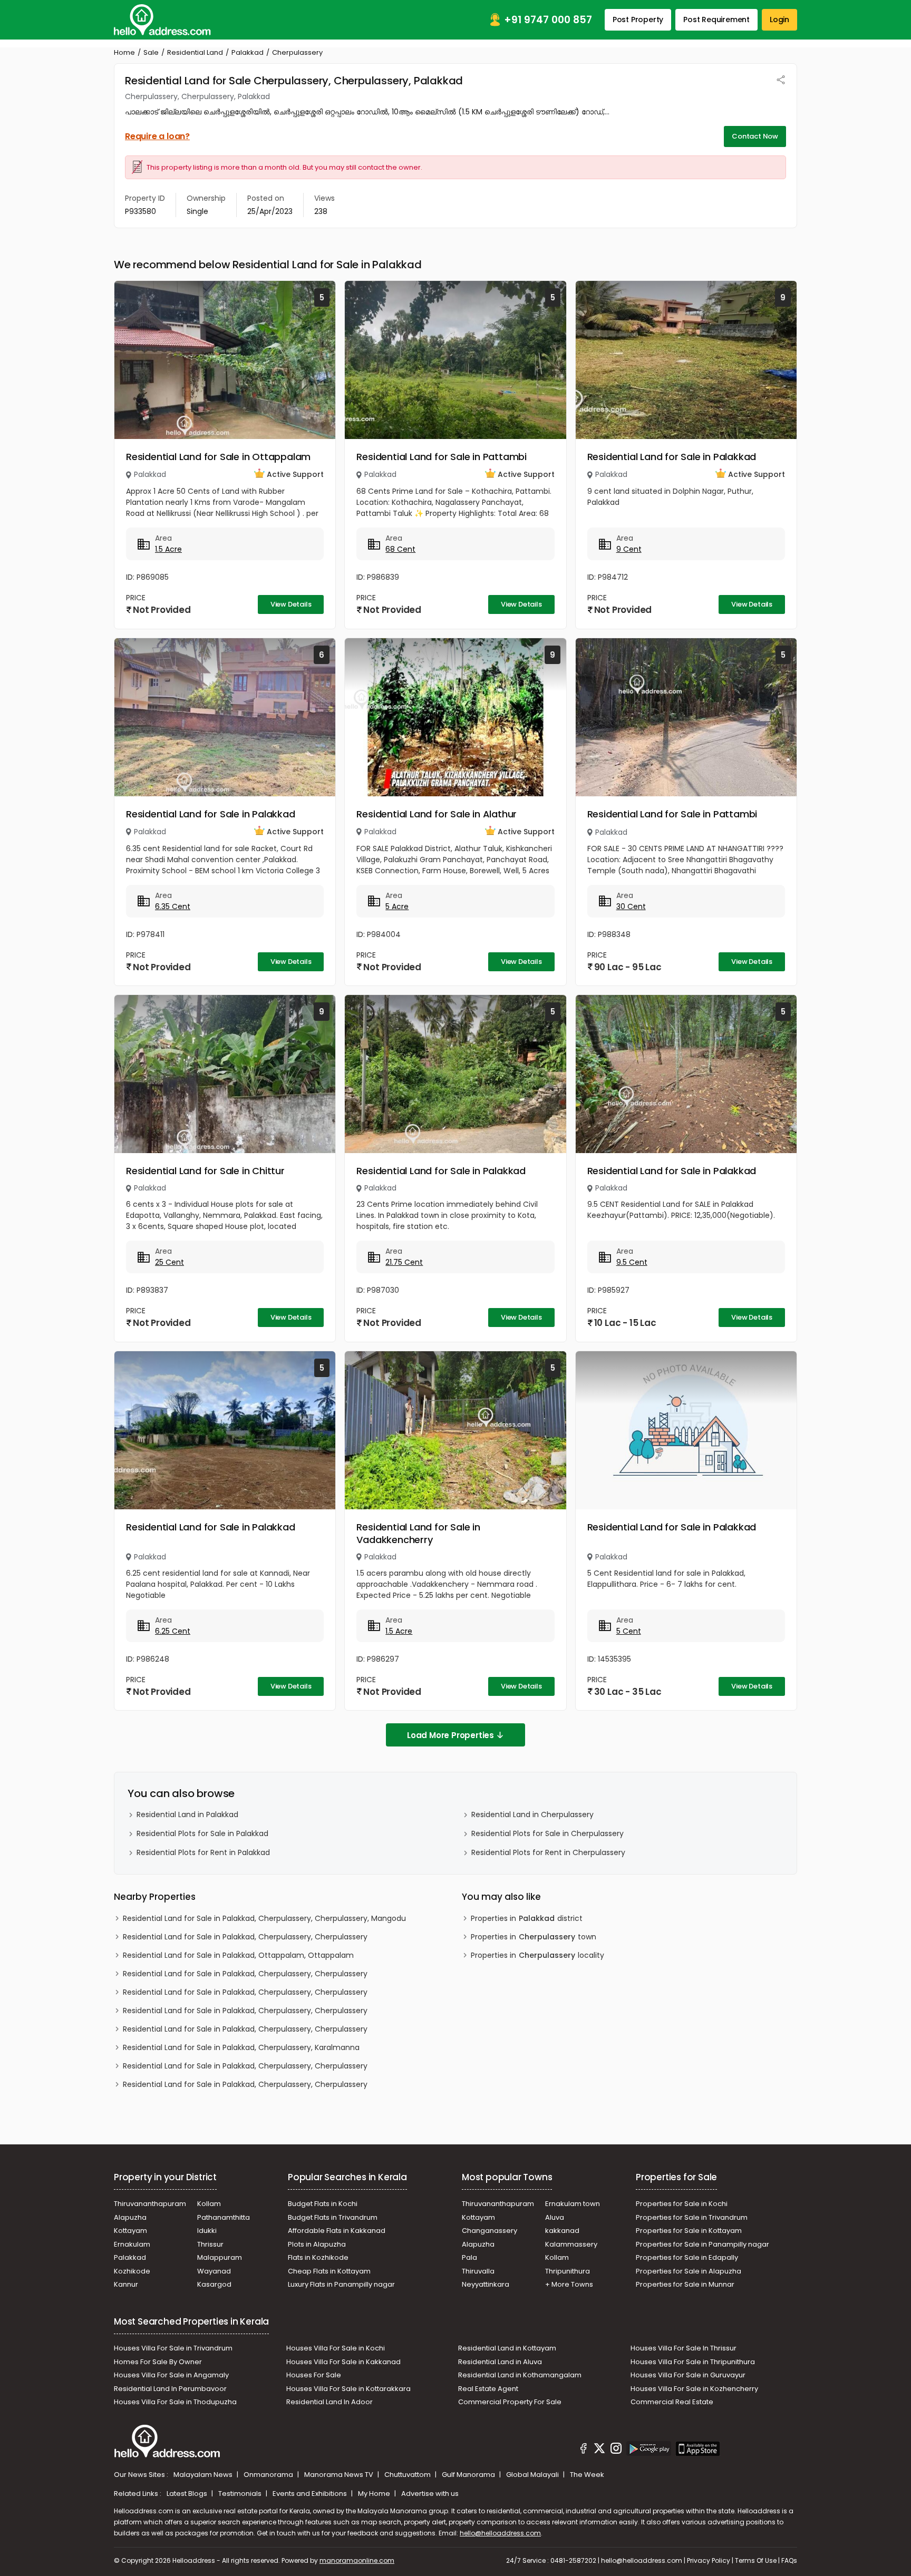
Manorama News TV (340, 2475)
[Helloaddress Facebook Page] (584, 2450)
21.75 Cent (404, 1262)
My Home (375, 2494)
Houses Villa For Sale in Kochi (336, 2348)
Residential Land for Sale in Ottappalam (218, 457)
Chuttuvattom (408, 2475)
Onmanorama (269, 2475)
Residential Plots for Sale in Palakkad (202, 1833)
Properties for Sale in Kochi (682, 2204)
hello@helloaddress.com (500, 2533)
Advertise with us (430, 2494)
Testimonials (241, 2494)
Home (124, 52)
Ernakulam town (573, 2204)
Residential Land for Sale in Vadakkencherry (418, 1533)
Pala (469, 2257)
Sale (151, 52)
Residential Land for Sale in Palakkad (672, 457)
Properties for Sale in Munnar (685, 2284)
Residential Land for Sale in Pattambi (442, 457)
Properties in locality (537, 1955)
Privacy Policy (709, 2560)
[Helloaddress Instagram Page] (616, 2450)
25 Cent (169, 1262)
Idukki (207, 2231)
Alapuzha (130, 2217)
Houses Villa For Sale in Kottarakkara (348, 2389)
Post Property (638, 19)
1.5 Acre (168, 549)
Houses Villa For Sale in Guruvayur (688, 2375)
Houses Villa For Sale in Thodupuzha (175, 2402)
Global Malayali (533, 2475)
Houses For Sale (314, 2375)
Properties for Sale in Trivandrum (692, 2217)
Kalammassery (571, 2244)
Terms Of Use (756, 2560)
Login (779, 19)
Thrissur (210, 2244)
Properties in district (527, 1918)
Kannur (126, 2284)
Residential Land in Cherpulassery (532, 1814)
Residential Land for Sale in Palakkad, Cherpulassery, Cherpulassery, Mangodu (264, 1918)
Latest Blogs (188, 2494)
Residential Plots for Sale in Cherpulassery (547, 1833)
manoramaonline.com (357, 2560)
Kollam (209, 2204)
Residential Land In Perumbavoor (170, 2389)
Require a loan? (157, 136)
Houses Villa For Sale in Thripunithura (693, 2362)
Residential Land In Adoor (329, 2402)
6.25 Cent (173, 1631)
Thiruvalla (478, 2271)
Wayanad (214, 2271)
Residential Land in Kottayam (507, 2348)
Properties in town (534, 1937)
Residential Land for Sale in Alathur (437, 814)
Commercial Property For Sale (510, 2402)
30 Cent (631, 906)
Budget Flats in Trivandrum (333, 2217)
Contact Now (755, 136)
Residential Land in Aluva (500, 2362)
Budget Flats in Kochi (323, 2204)
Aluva (555, 2217)
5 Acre (397, 906)
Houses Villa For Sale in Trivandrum (173, 2348)
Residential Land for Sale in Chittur (205, 1171)
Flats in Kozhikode (318, 2257)
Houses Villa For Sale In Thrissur (684, 2348)
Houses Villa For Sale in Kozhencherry (694, 2389)
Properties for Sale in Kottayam (689, 2231)
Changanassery (490, 2231)
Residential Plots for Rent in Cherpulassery (548, 1852)
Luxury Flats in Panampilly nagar (341, 2284)
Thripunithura (568, 2271)
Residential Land (195, 52)
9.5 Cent (632, 1262)
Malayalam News (204, 2475)
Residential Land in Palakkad (187, 1814)
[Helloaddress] (162, 20)
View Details (291, 604)
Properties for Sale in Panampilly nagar (702, 2244)
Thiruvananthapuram (150, 2204)
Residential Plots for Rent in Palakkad (203, 1852)
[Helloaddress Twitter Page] (599, 2450)
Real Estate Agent (488, 2389)
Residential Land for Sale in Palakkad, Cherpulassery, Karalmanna (241, 2047)
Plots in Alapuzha (317, 2244)
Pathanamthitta (224, 2217)
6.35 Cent (173, 906)
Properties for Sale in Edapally (687, 2257)
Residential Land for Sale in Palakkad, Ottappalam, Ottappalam (238, 1955)
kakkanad (562, 2231)
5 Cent (629, 1631)
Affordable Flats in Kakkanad (337, 2231)
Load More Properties (450, 1735)
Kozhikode (132, 2271)
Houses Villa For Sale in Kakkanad (343, 2362)
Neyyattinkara (486, 2284)
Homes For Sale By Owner (158, 2362)
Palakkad (248, 52)
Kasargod (214, 2284)
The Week (587, 2475)
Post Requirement (716, 19)
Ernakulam (132, 2244)
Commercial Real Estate (672, 2402)
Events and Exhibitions (311, 2494)
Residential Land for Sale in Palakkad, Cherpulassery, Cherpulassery (245, 1937)
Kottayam (130, 2231)
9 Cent (629, 549)
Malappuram (220, 2257)
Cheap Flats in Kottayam (329, 2271)
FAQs (789, 2560)
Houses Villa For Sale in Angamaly (171, 2375)
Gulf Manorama (469, 2475)
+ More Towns (569, 2284)
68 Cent (400, 549)
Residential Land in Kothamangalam (520, 2375)
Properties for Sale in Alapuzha (689, 2271)
